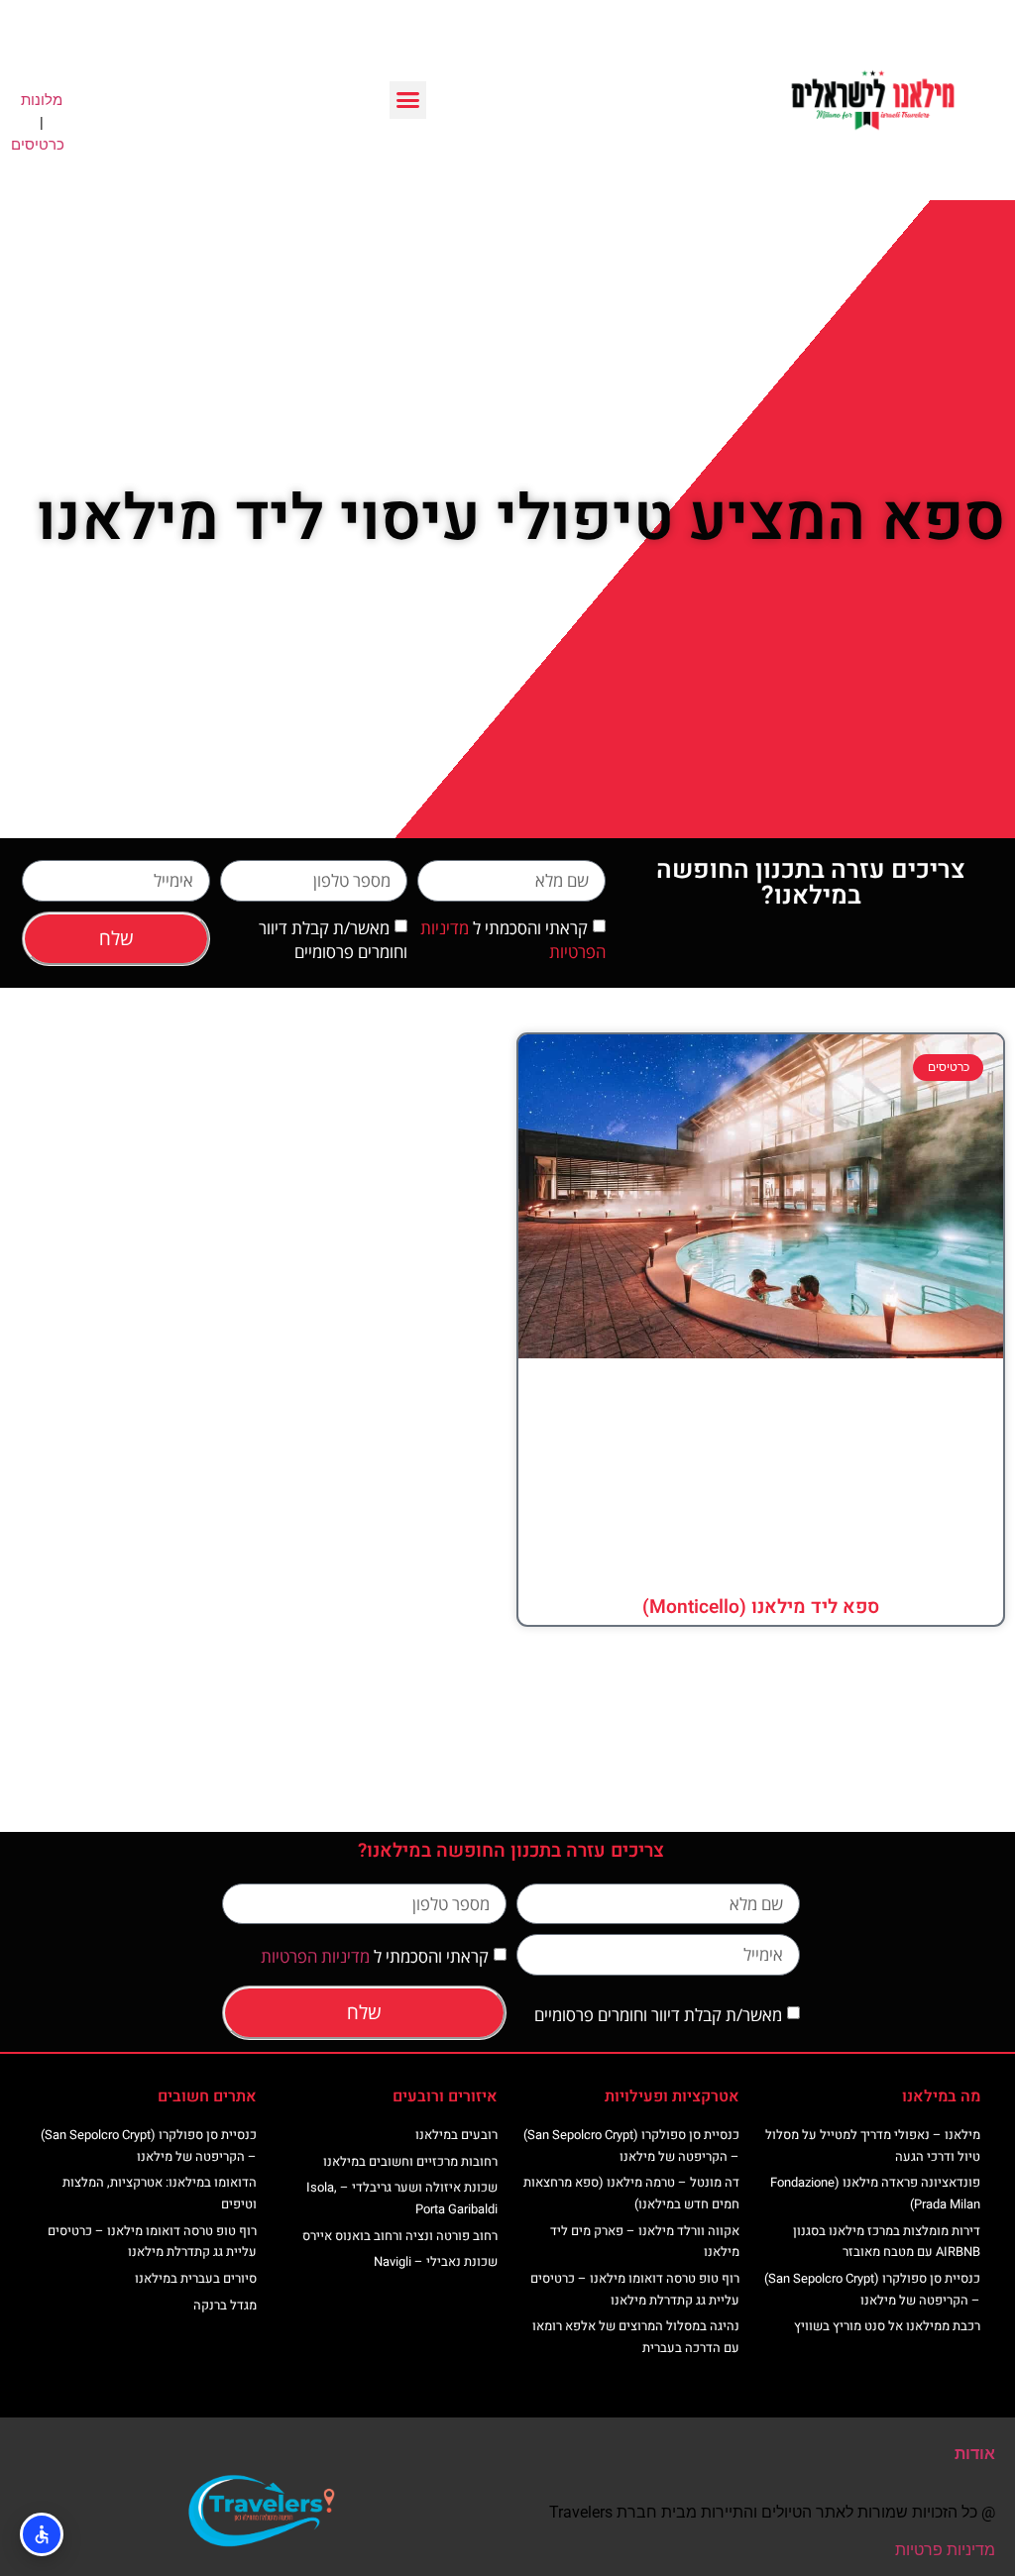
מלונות (42, 100)
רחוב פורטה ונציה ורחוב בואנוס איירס (400, 2236)
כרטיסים (38, 145)
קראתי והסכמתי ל (375, 1956)
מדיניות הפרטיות (315, 1956)
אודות (975, 2454)
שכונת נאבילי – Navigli (436, 2261)
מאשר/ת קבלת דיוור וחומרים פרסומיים (333, 941)
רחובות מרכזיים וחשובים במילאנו (410, 2161)
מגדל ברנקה (225, 2305)
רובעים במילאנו (456, 2135)
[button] (408, 100)
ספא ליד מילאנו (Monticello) (761, 1607)
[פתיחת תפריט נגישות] (42, 2534)
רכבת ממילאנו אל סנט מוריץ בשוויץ (887, 2326)
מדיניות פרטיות (945, 2550)
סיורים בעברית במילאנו (196, 2278)
